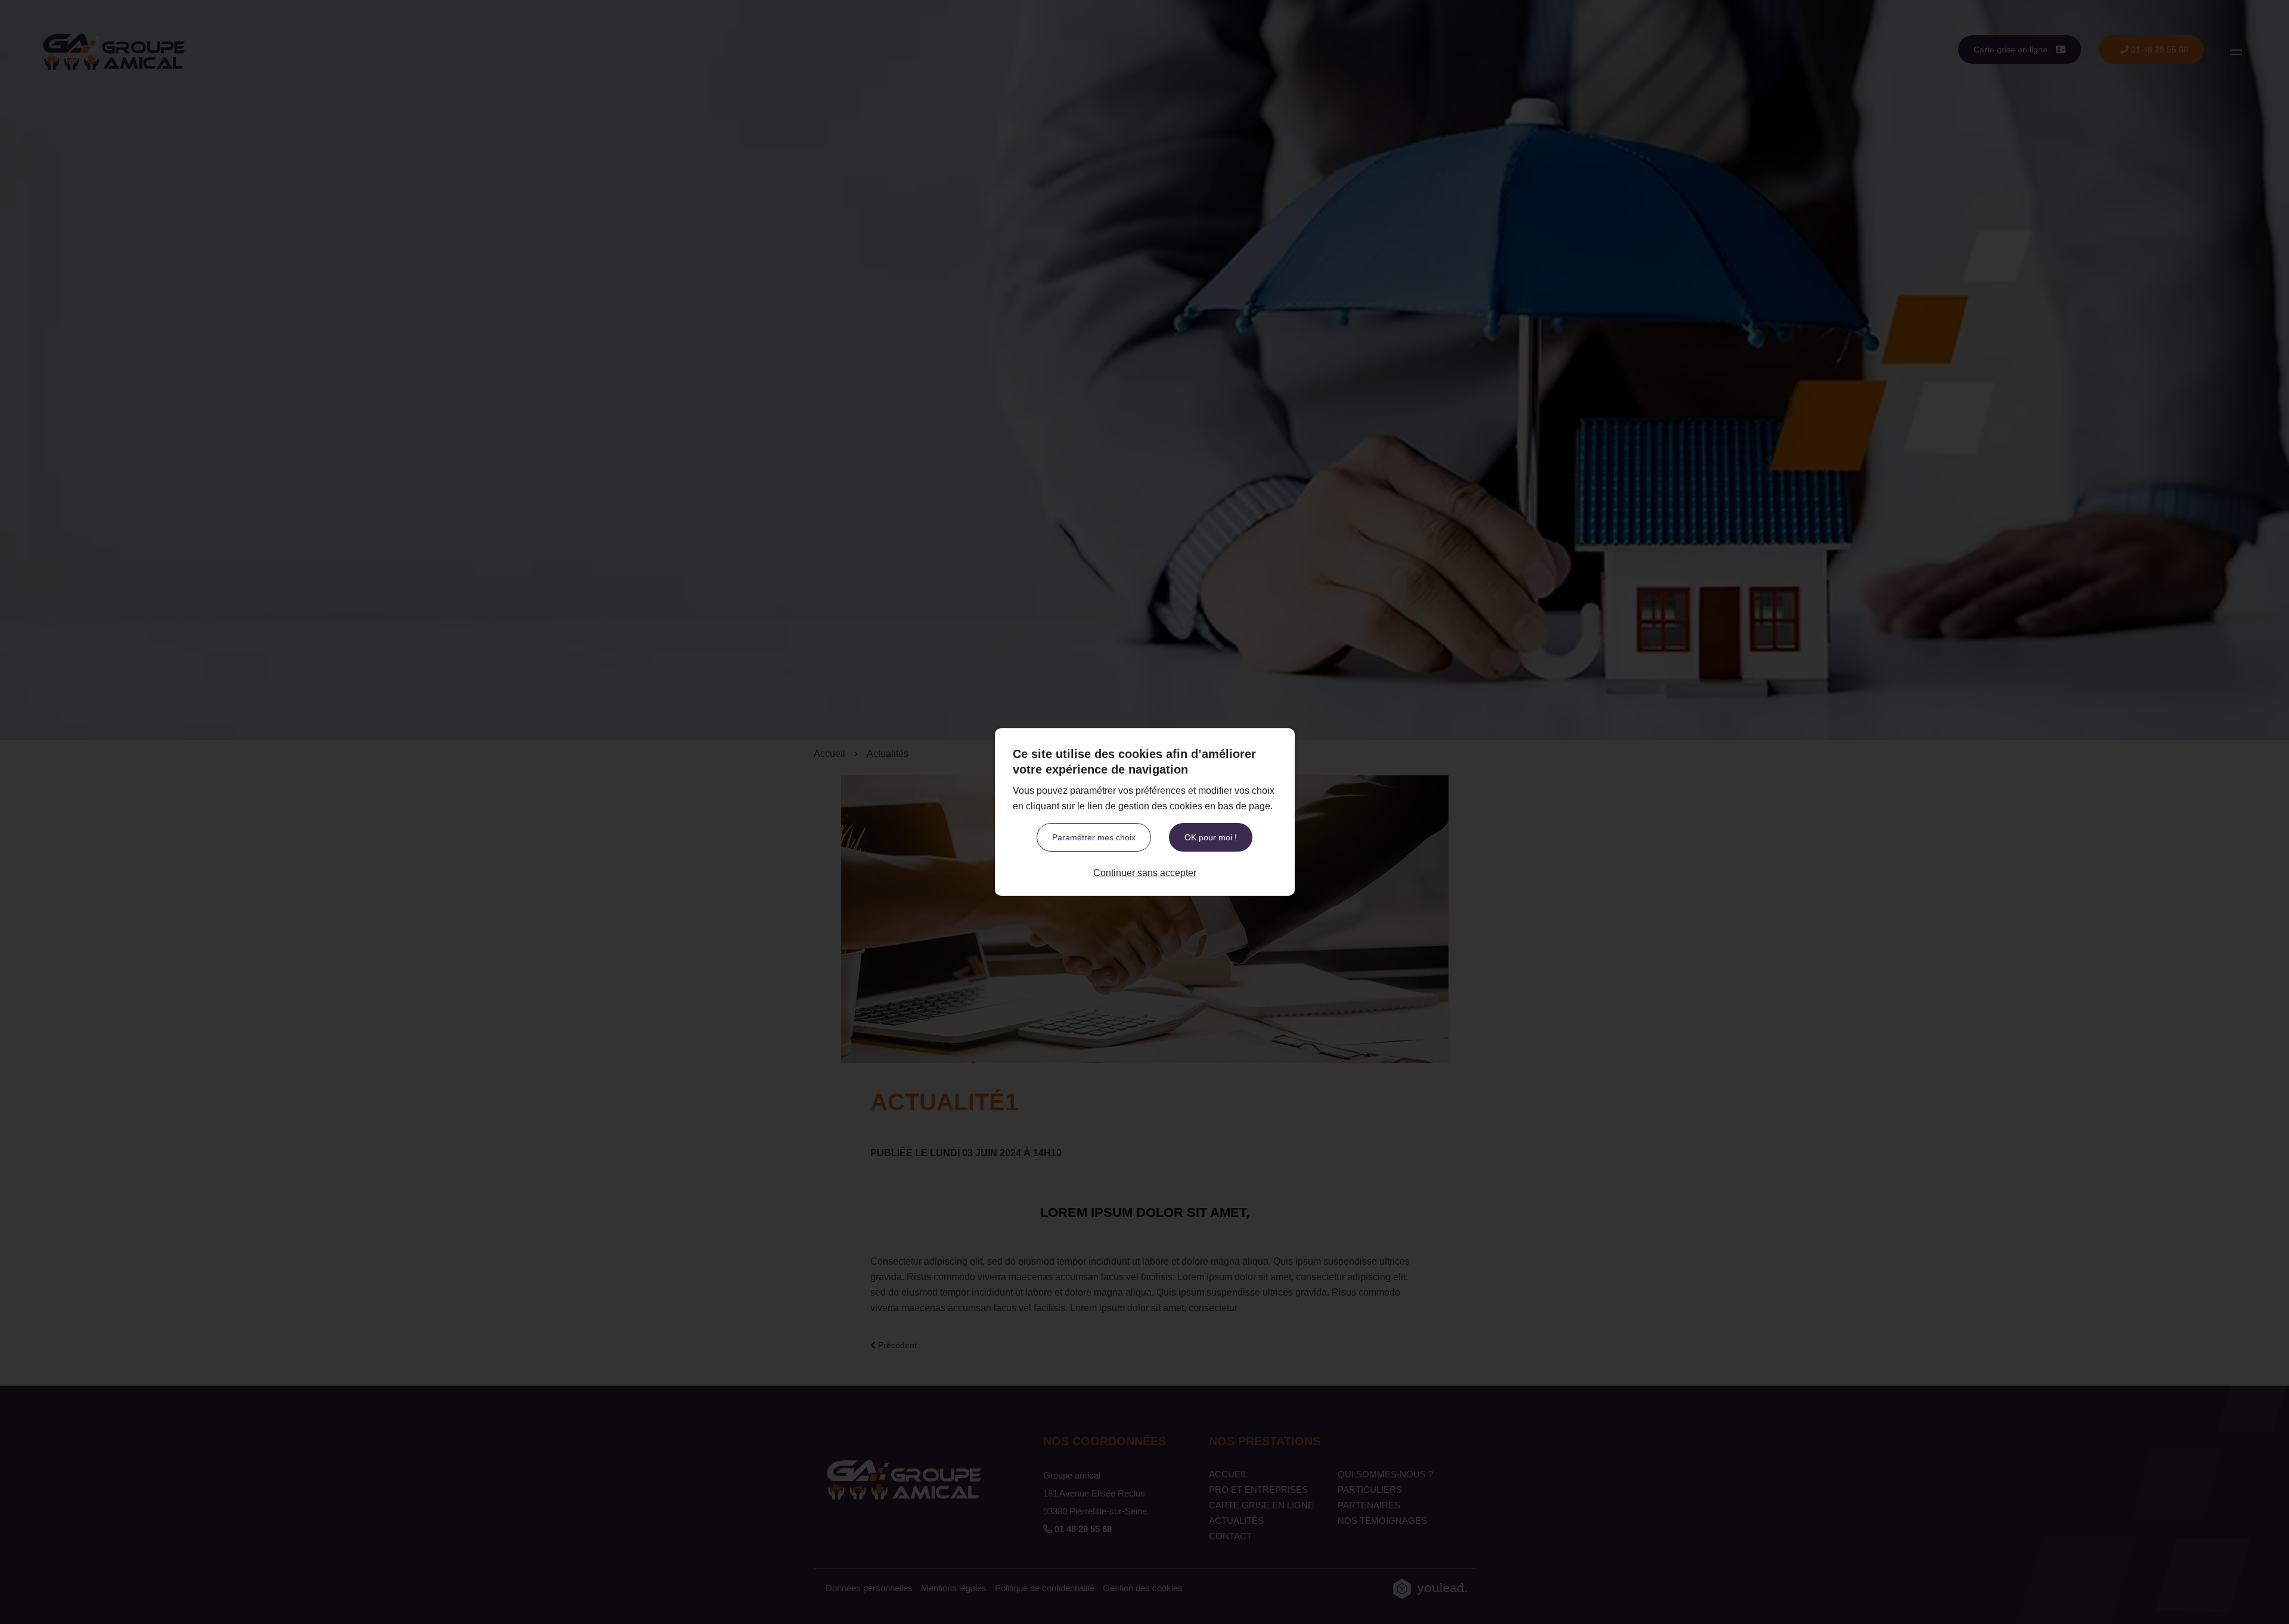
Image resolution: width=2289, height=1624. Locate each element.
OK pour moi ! (1211, 837)
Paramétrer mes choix (1094, 837)
